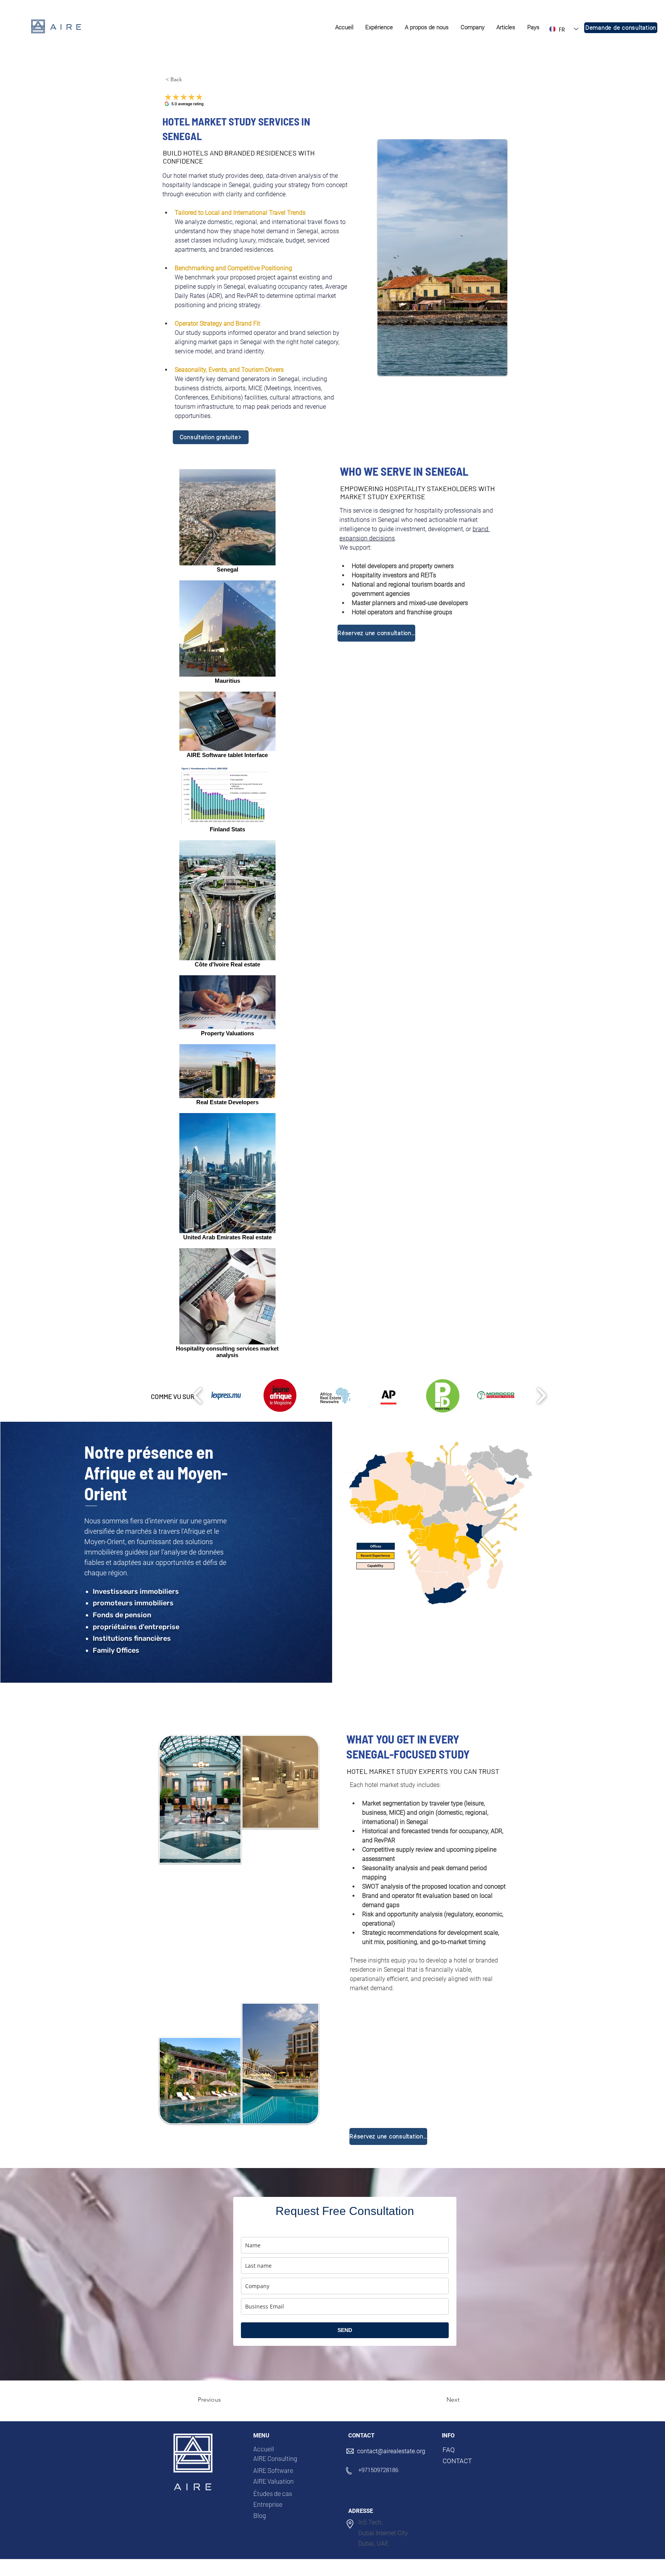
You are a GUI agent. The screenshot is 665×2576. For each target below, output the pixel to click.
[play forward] (541, 1395)
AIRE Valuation (273, 2481)
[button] (379, 28)
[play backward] (198, 1395)
